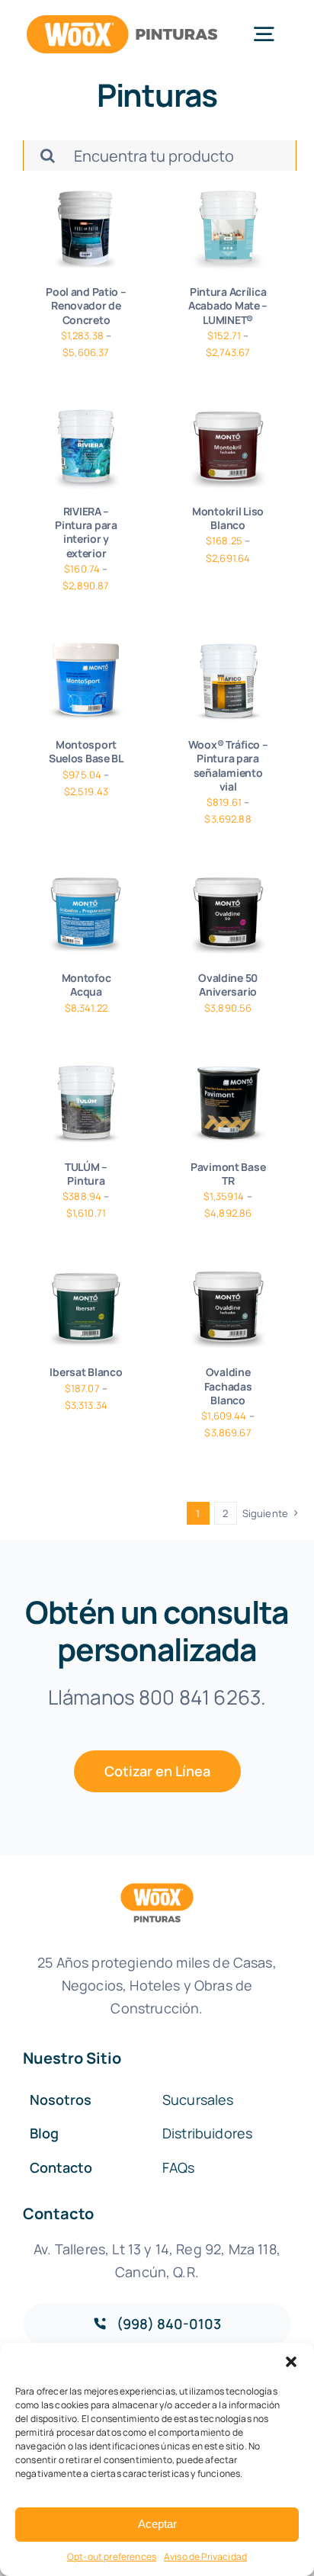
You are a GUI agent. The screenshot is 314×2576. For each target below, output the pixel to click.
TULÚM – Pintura (86, 1174)
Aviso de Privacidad (205, 2557)
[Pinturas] (86, 228)
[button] (291, 2362)
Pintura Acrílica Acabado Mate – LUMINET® (228, 305)
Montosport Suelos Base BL (86, 751)
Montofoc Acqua (87, 985)
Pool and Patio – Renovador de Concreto (86, 305)
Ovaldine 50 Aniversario (228, 985)
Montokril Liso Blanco (228, 518)
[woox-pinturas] (122, 22)
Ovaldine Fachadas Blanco (228, 1386)
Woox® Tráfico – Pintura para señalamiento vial (228, 765)
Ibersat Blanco (86, 1372)
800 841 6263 (200, 1697)
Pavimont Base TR (228, 1174)
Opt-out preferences (112, 2557)
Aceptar (157, 2524)
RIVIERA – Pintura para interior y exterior (86, 532)
